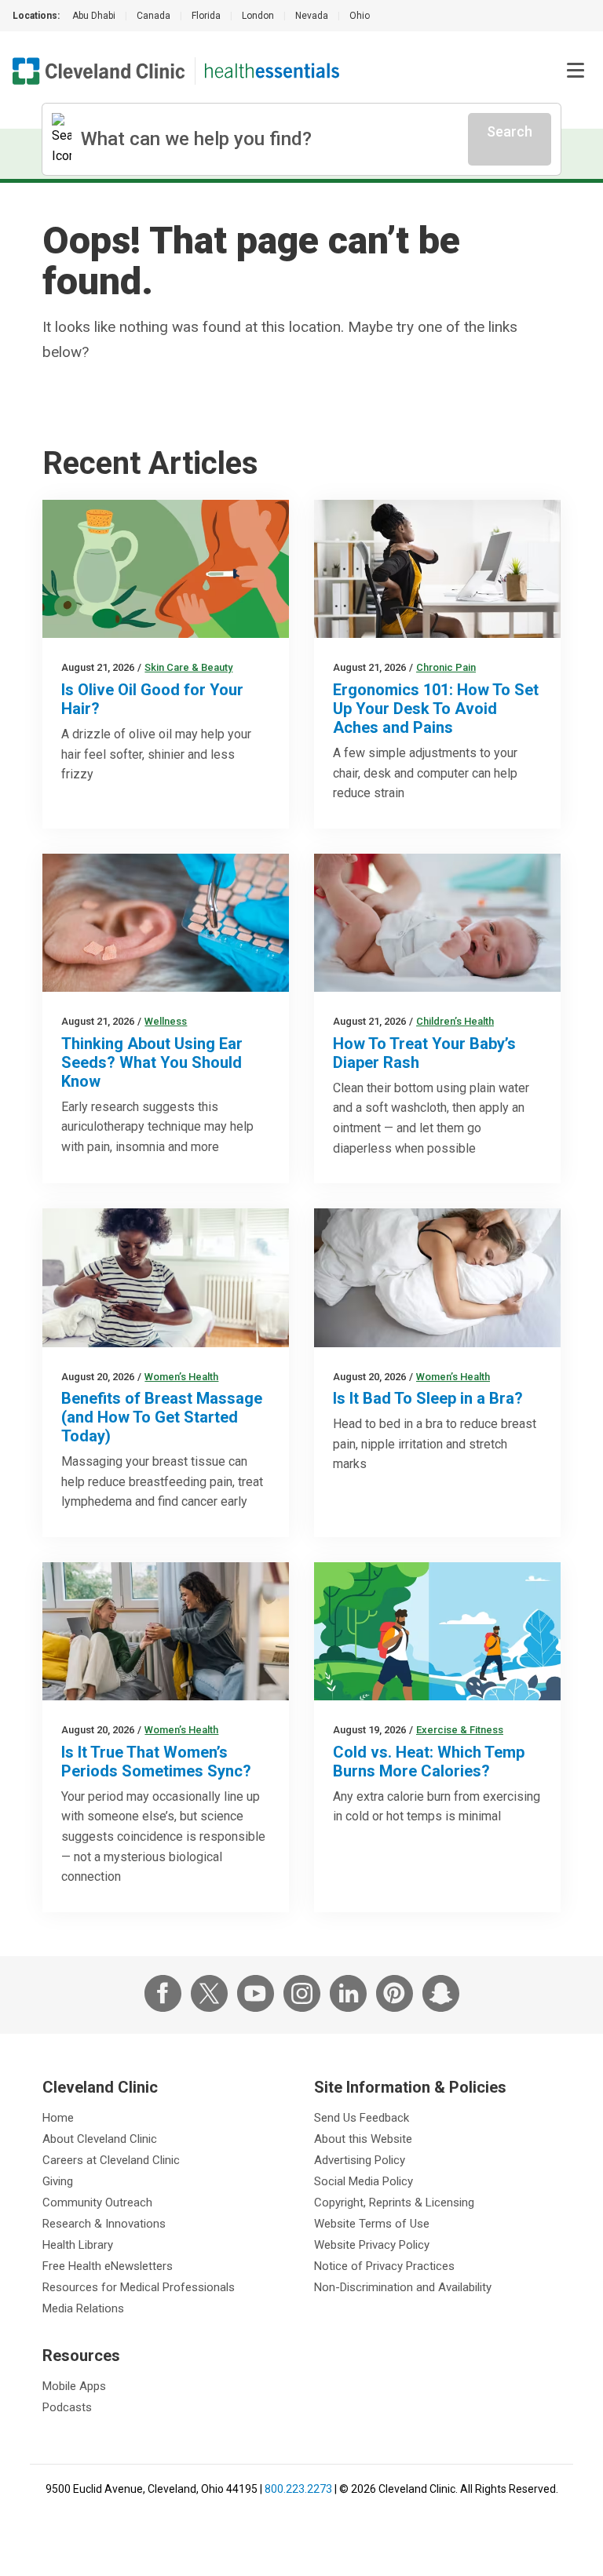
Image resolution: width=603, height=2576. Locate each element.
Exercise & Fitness (460, 1730)
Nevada (312, 16)
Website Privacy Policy (372, 2245)
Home (58, 2118)
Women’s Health (181, 1377)
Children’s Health (455, 1021)
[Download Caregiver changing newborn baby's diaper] (437, 923)
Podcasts (67, 2407)
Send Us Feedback (362, 2118)
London (258, 16)
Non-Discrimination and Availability (403, 2287)
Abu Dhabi (94, 16)
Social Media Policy (364, 2181)
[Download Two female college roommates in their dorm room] (166, 1631)
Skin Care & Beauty (188, 667)
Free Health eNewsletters (108, 2266)
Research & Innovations (104, 2224)
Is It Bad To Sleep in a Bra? (428, 1398)
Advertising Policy (360, 2160)
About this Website (363, 2139)
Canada (153, 16)
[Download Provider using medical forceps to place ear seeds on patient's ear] (166, 923)
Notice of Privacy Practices (384, 2266)
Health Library (78, 2245)
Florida (206, 16)
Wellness (166, 1021)
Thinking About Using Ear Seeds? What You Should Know (152, 1062)
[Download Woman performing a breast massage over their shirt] (166, 1277)
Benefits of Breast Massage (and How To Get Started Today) (162, 1417)
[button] (576, 71)
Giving (58, 2181)
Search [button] (510, 131)
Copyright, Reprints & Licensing (394, 2203)
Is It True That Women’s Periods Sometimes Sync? (156, 1762)
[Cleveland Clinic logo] (99, 71)
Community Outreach (97, 2203)
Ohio (360, 16)
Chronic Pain (446, 667)
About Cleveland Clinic (100, 2139)
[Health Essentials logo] (272, 71)
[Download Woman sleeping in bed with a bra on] (437, 1277)
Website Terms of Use (372, 2224)
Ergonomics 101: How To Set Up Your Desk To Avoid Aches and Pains (436, 709)
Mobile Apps (74, 2386)
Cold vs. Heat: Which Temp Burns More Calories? (429, 1762)
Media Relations (83, 2308)
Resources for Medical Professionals (139, 2287)
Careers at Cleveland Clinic (111, 2160)
